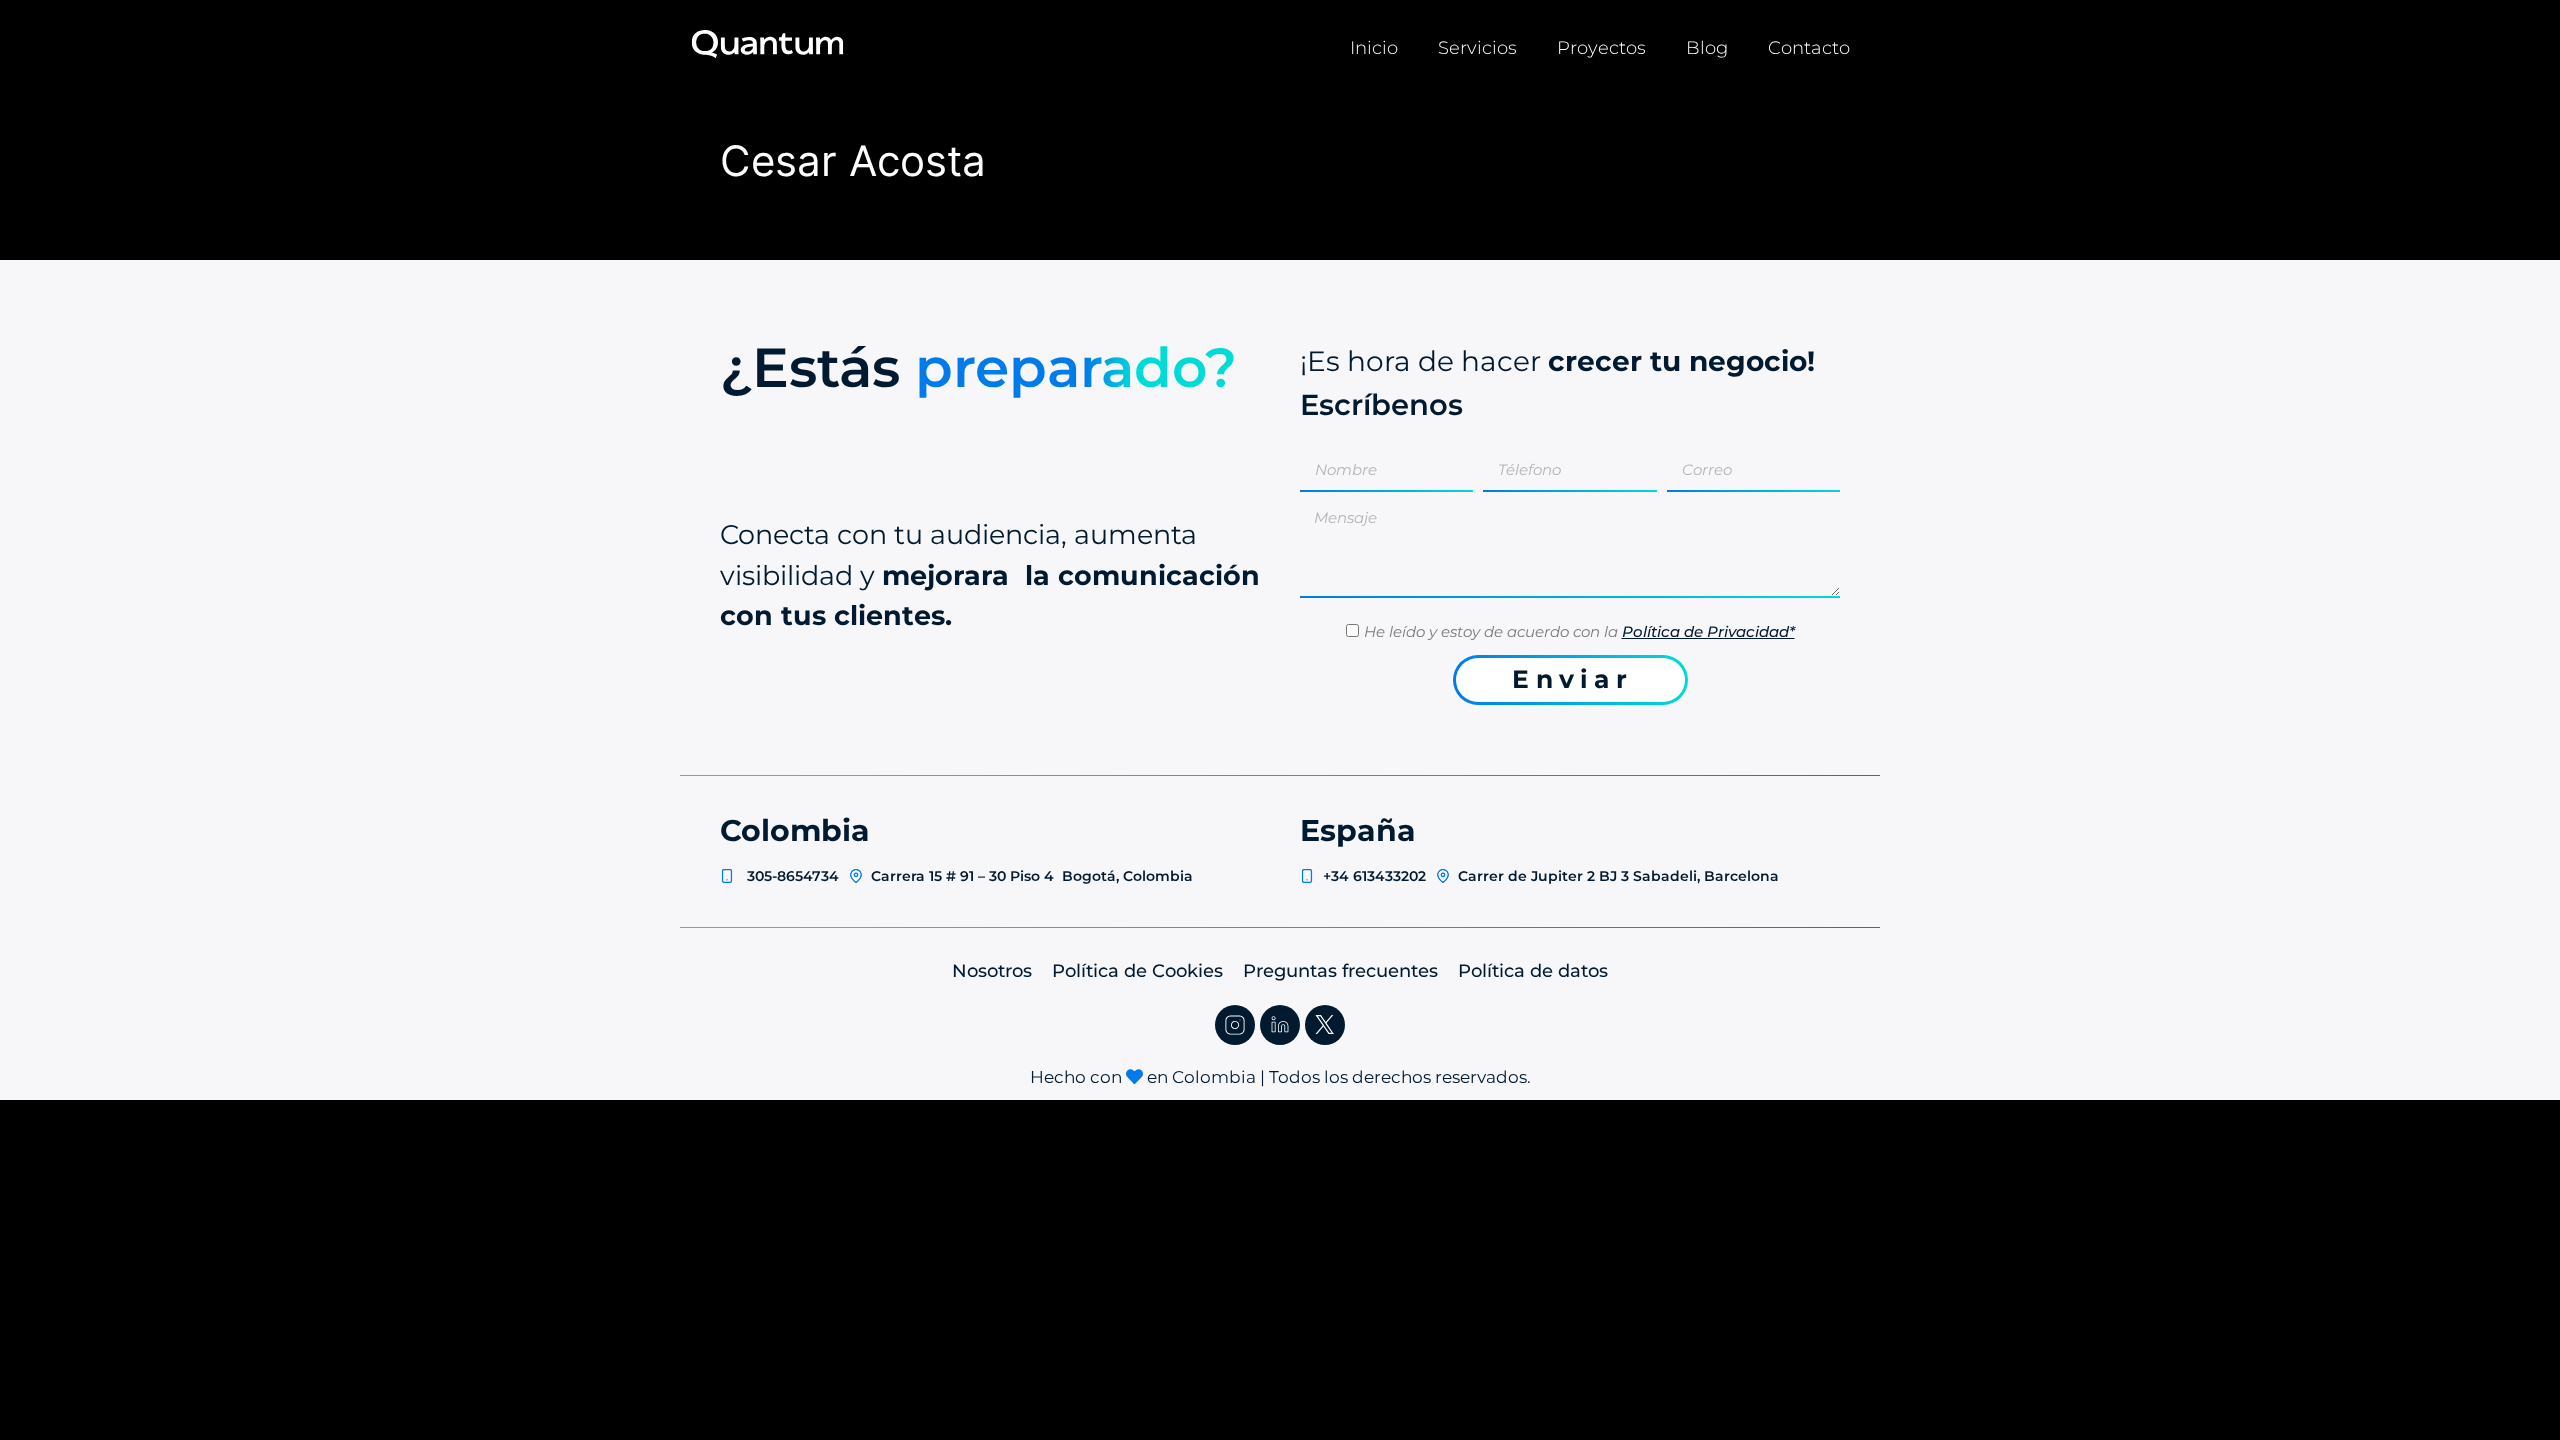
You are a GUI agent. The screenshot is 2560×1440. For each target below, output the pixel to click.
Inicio (1374, 48)
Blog (1707, 48)
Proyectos (1601, 48)
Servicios (1477, 48)
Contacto (1809, 48)
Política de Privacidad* (1708, 631)
